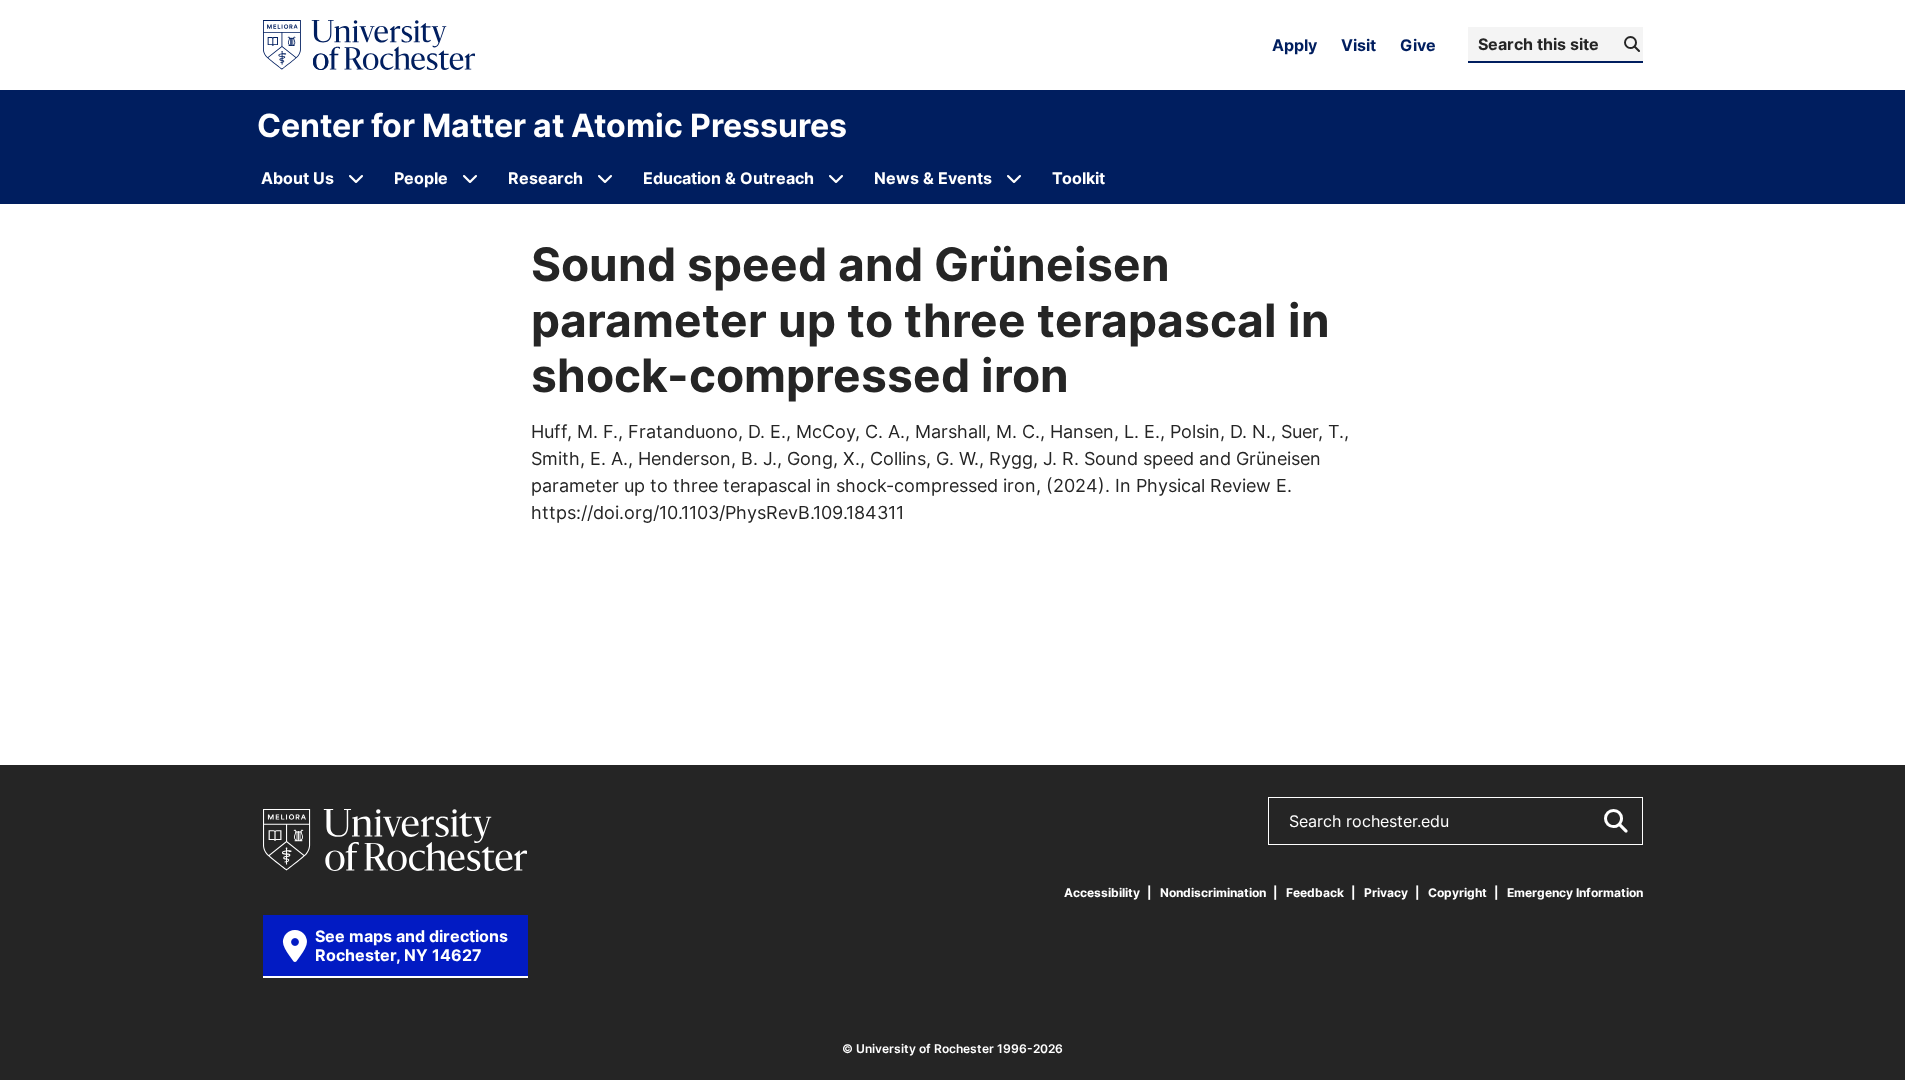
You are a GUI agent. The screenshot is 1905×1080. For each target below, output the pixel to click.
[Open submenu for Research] (605, 178)
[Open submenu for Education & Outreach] (836, 178)
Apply (1294, 45)
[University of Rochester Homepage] (369, 45)
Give (1418, 45)
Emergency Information (1575, 892)
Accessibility (1102, 892)
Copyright (1457, 892)
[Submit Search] (1615, 821)
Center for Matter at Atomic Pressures (552, 125)
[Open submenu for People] (470, 178)
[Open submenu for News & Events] (1014, 178)
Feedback (1315, 892)
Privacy (1386, 892)
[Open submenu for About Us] (356, 178)
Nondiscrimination (1213, 892)
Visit (1358, 45)
